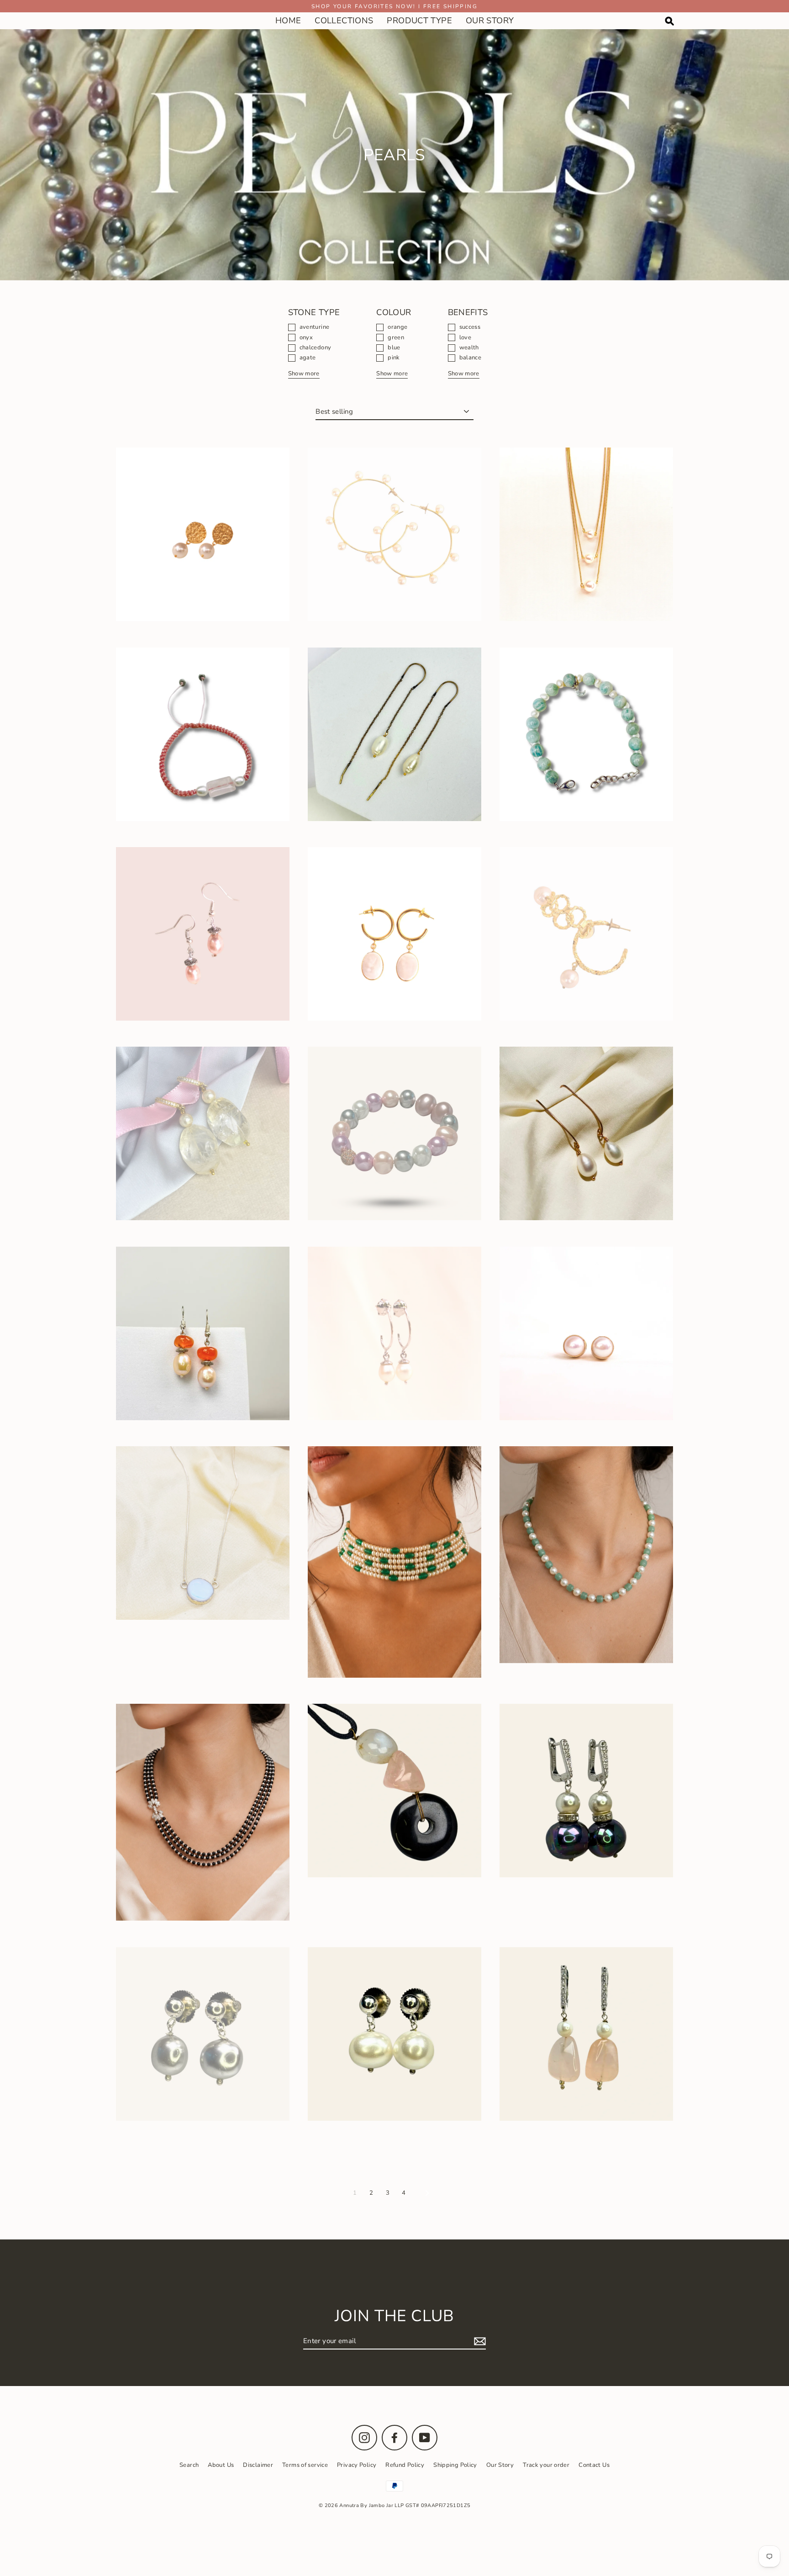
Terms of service (305, 2465)
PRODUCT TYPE (419, 21)
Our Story (500, 2465)
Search (189, 2465)
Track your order (546, 2465)
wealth (469, 348)
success (470, 327)
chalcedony (316, 348)
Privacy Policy (357, 2465)
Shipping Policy (455, 2465)
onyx (306, 338)
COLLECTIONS (344, 21)
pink (394, 358)
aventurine (315, 327)
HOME (288, 21)
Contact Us (594, 2465)
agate (308, 358)
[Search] (669, 21)
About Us (221, 2465)
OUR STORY (490, 21)
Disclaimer (258, 2465)
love (466, 338)
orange (397, 327)
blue (394, 348)
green (396, 338)
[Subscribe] (479, 2341)
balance (471, 358)
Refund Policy (405, 2465)
